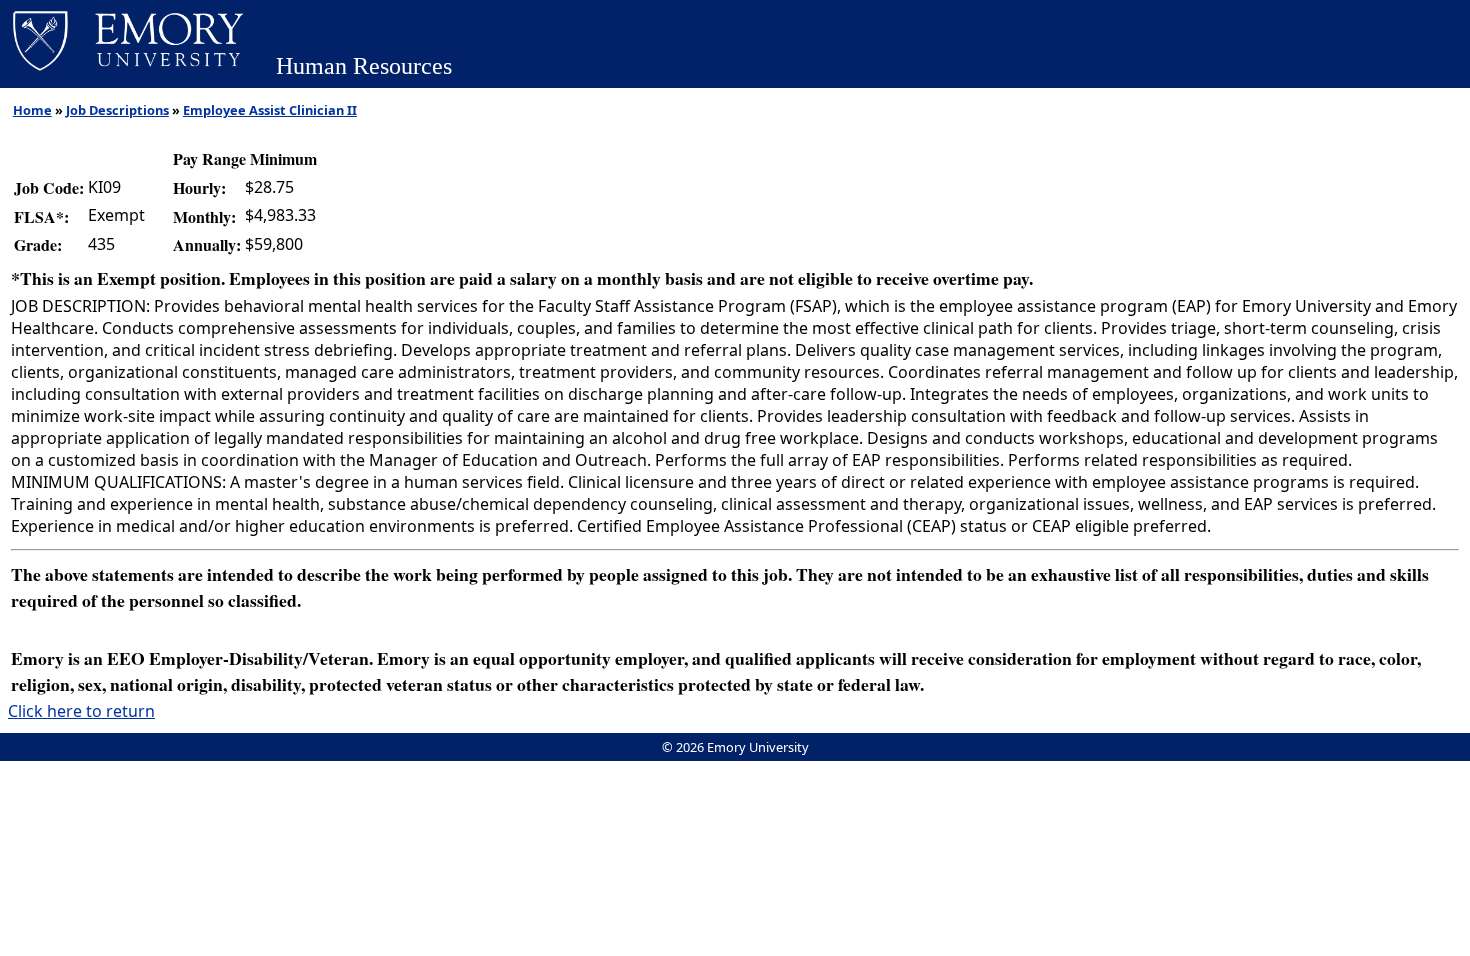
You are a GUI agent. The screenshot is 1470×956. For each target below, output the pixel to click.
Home (32, 110)
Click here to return (81, 711)
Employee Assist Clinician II (270, 110)
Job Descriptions (117, 110)
